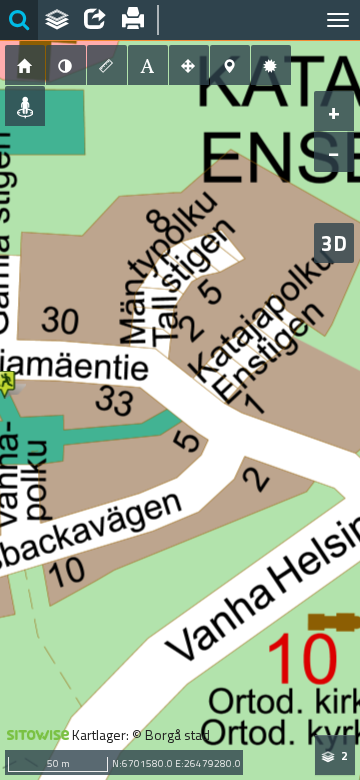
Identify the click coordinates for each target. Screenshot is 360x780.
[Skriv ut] (133, 20)
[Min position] (25, 106)
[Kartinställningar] (271, 65)
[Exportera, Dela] (95, 20)
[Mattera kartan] (66, 65)
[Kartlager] (57, 20)
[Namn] (148, 65)
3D (334, 243)
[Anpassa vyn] (189, 65)
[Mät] (107, 65)
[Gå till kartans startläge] (25, 65)
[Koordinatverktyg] (230, 65)
